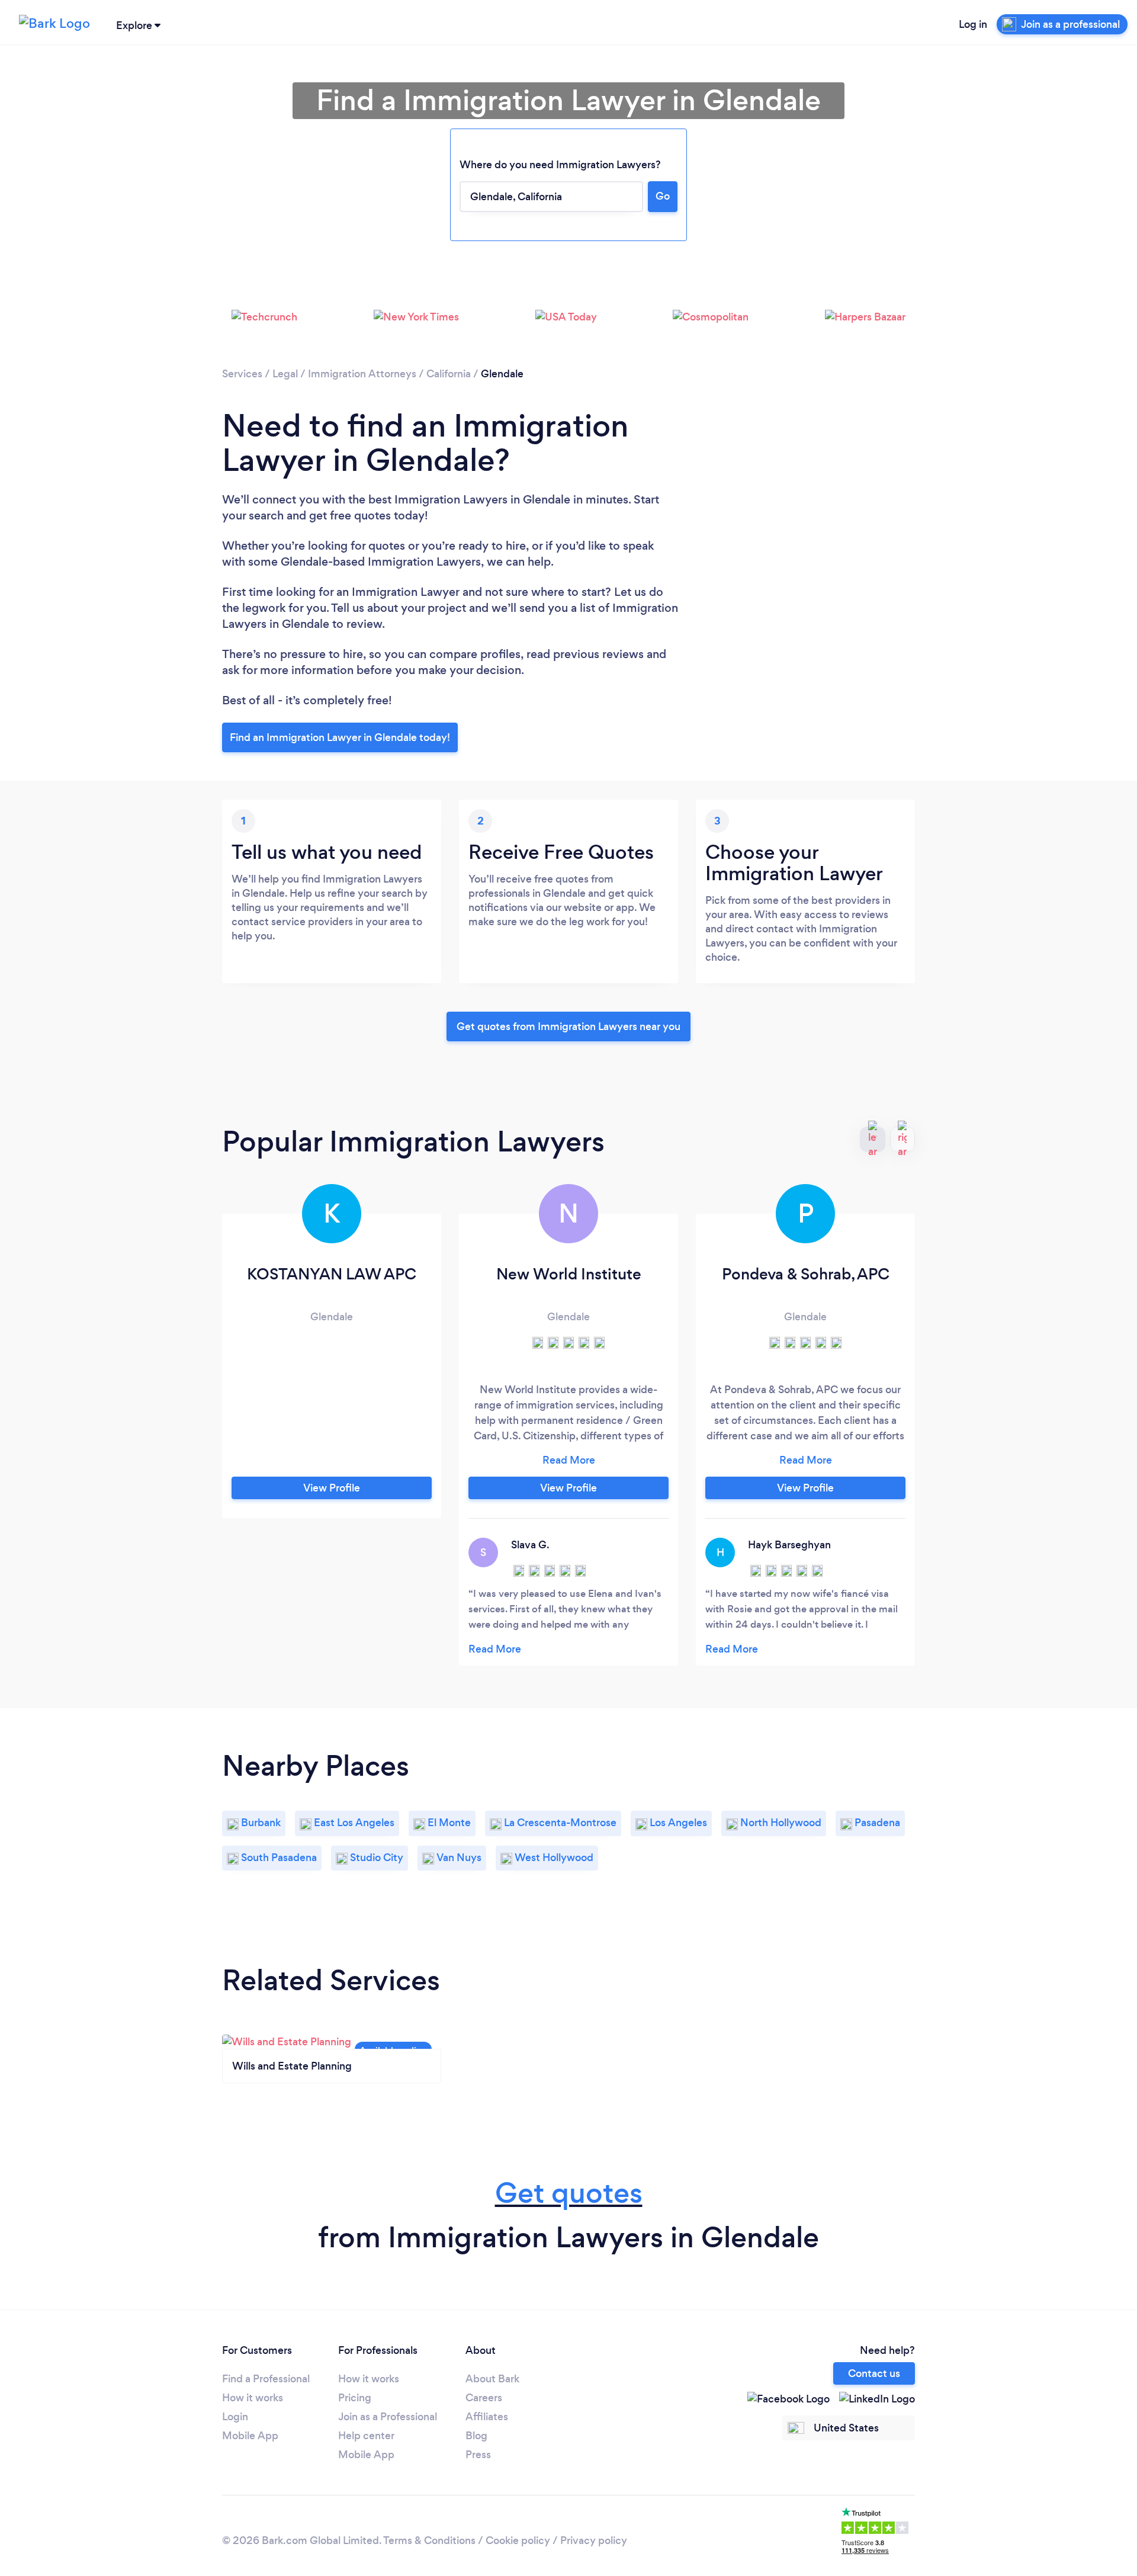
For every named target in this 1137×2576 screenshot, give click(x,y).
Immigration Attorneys (362, 374)
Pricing (355, 2398)
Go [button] (663, 196)
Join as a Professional (388, 2417)
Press (478, 2455)
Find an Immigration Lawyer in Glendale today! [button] (340, 737)
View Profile (332, 1488)
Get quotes (569, 2193)
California (449, 374)
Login (235, 2417)
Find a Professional (266, 2379)
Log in (973, 24)
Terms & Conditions (429, 2540)
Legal (285, 374)
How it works (253, 2398)
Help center (366, 2436)
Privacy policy (594, 2540)
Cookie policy (518, 2540)
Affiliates (487, 2417)
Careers (484, 2398)
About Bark (492, 2379)
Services (242, 374)
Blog (476, 2436)
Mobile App (250, 2436)
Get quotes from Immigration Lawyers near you (568, 1026)
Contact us (874, 2373)
